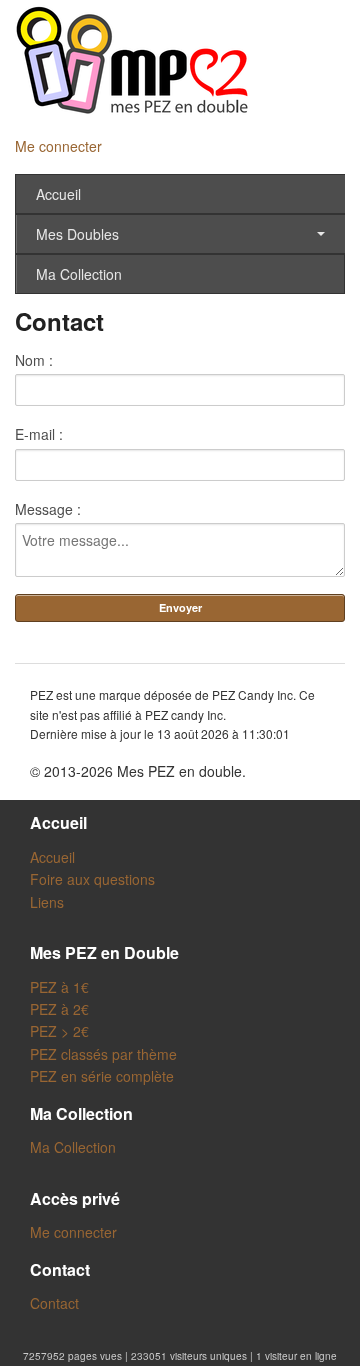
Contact (54, 1303)
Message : (48, 509)
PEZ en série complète (102, 1076)
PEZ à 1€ (59, 987)
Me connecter (58, 146)
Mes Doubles (77, 234)
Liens (47, 902)
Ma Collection (79, 274)
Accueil (58, 194)
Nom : (34, 360)
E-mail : (39, 434)
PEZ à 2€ (59, 1009)
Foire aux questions (92, 879)
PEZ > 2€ (59, 1031)
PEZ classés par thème (103, 1054)
